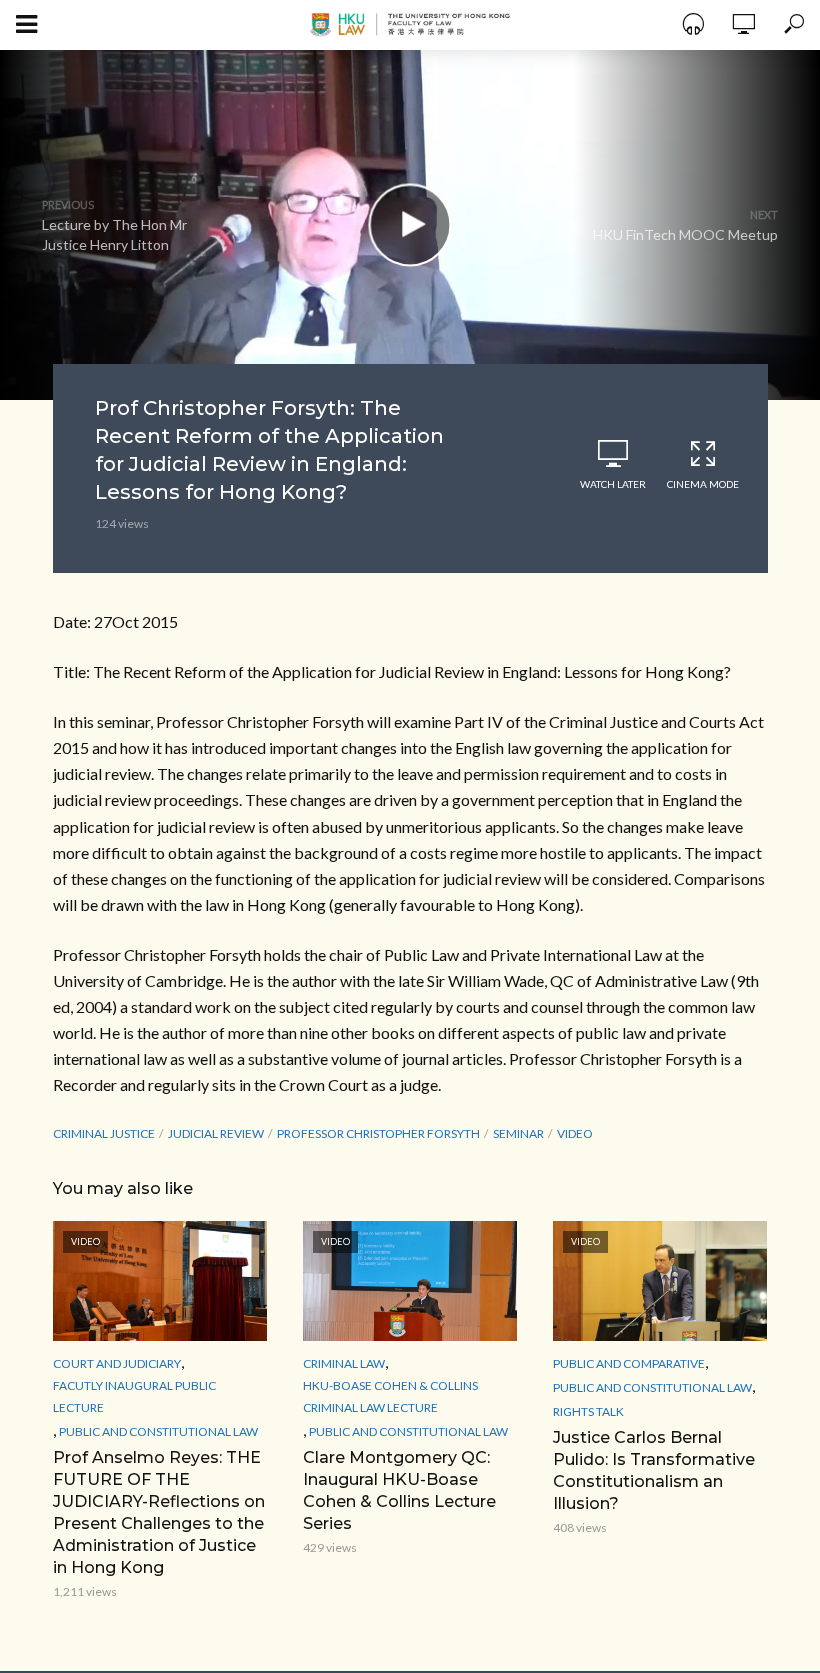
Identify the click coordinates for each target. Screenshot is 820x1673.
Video (575, 1133)
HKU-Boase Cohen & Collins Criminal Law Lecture (390, 1396)
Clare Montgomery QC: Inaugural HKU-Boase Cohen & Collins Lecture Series (399, 1490)
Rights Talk (588, 1411)
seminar (518, 1133)
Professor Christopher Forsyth (378, 1133)
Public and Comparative (629, 1363)
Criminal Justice (104, 1133)
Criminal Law (344, 1363)
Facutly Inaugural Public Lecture (134, 1396)
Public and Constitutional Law (158, 1431)
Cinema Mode (703, 484)
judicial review (216, 1133)
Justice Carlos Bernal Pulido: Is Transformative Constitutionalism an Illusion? (654, 1470)
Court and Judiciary (117, 1363)
